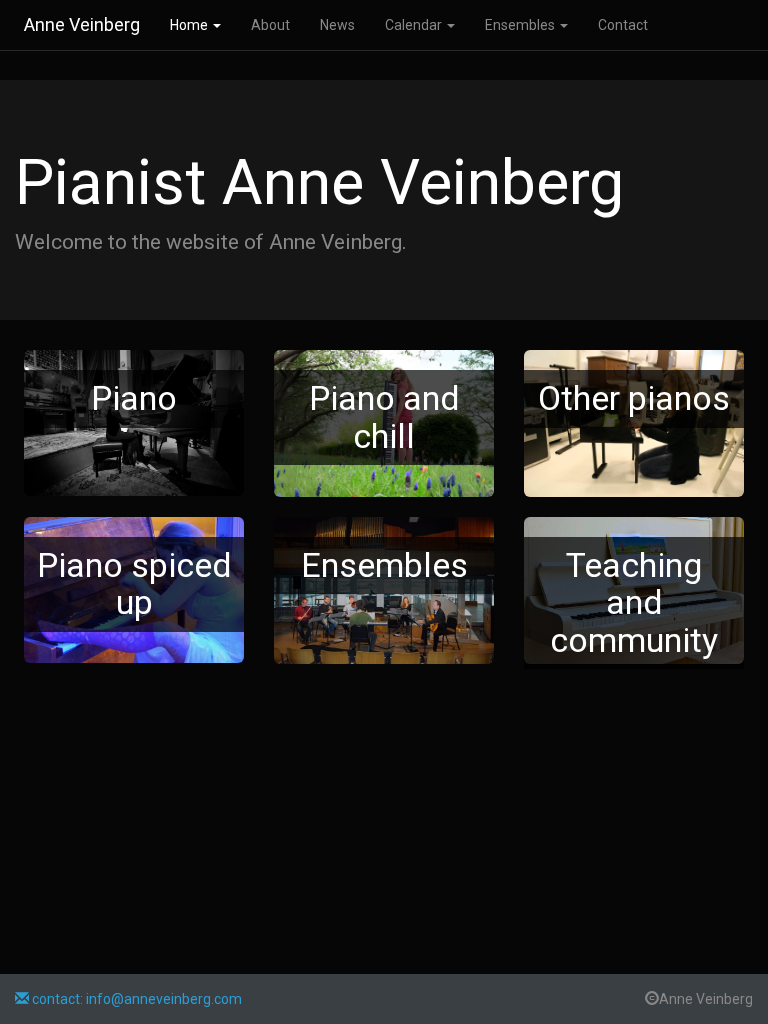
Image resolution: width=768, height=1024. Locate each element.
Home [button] (190, 25)
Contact (623, 25)
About (270, 25)
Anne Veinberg (82, 24)
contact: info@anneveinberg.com (135, 999)
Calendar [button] (415, 25)
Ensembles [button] (521, 25)
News (337, 25)
